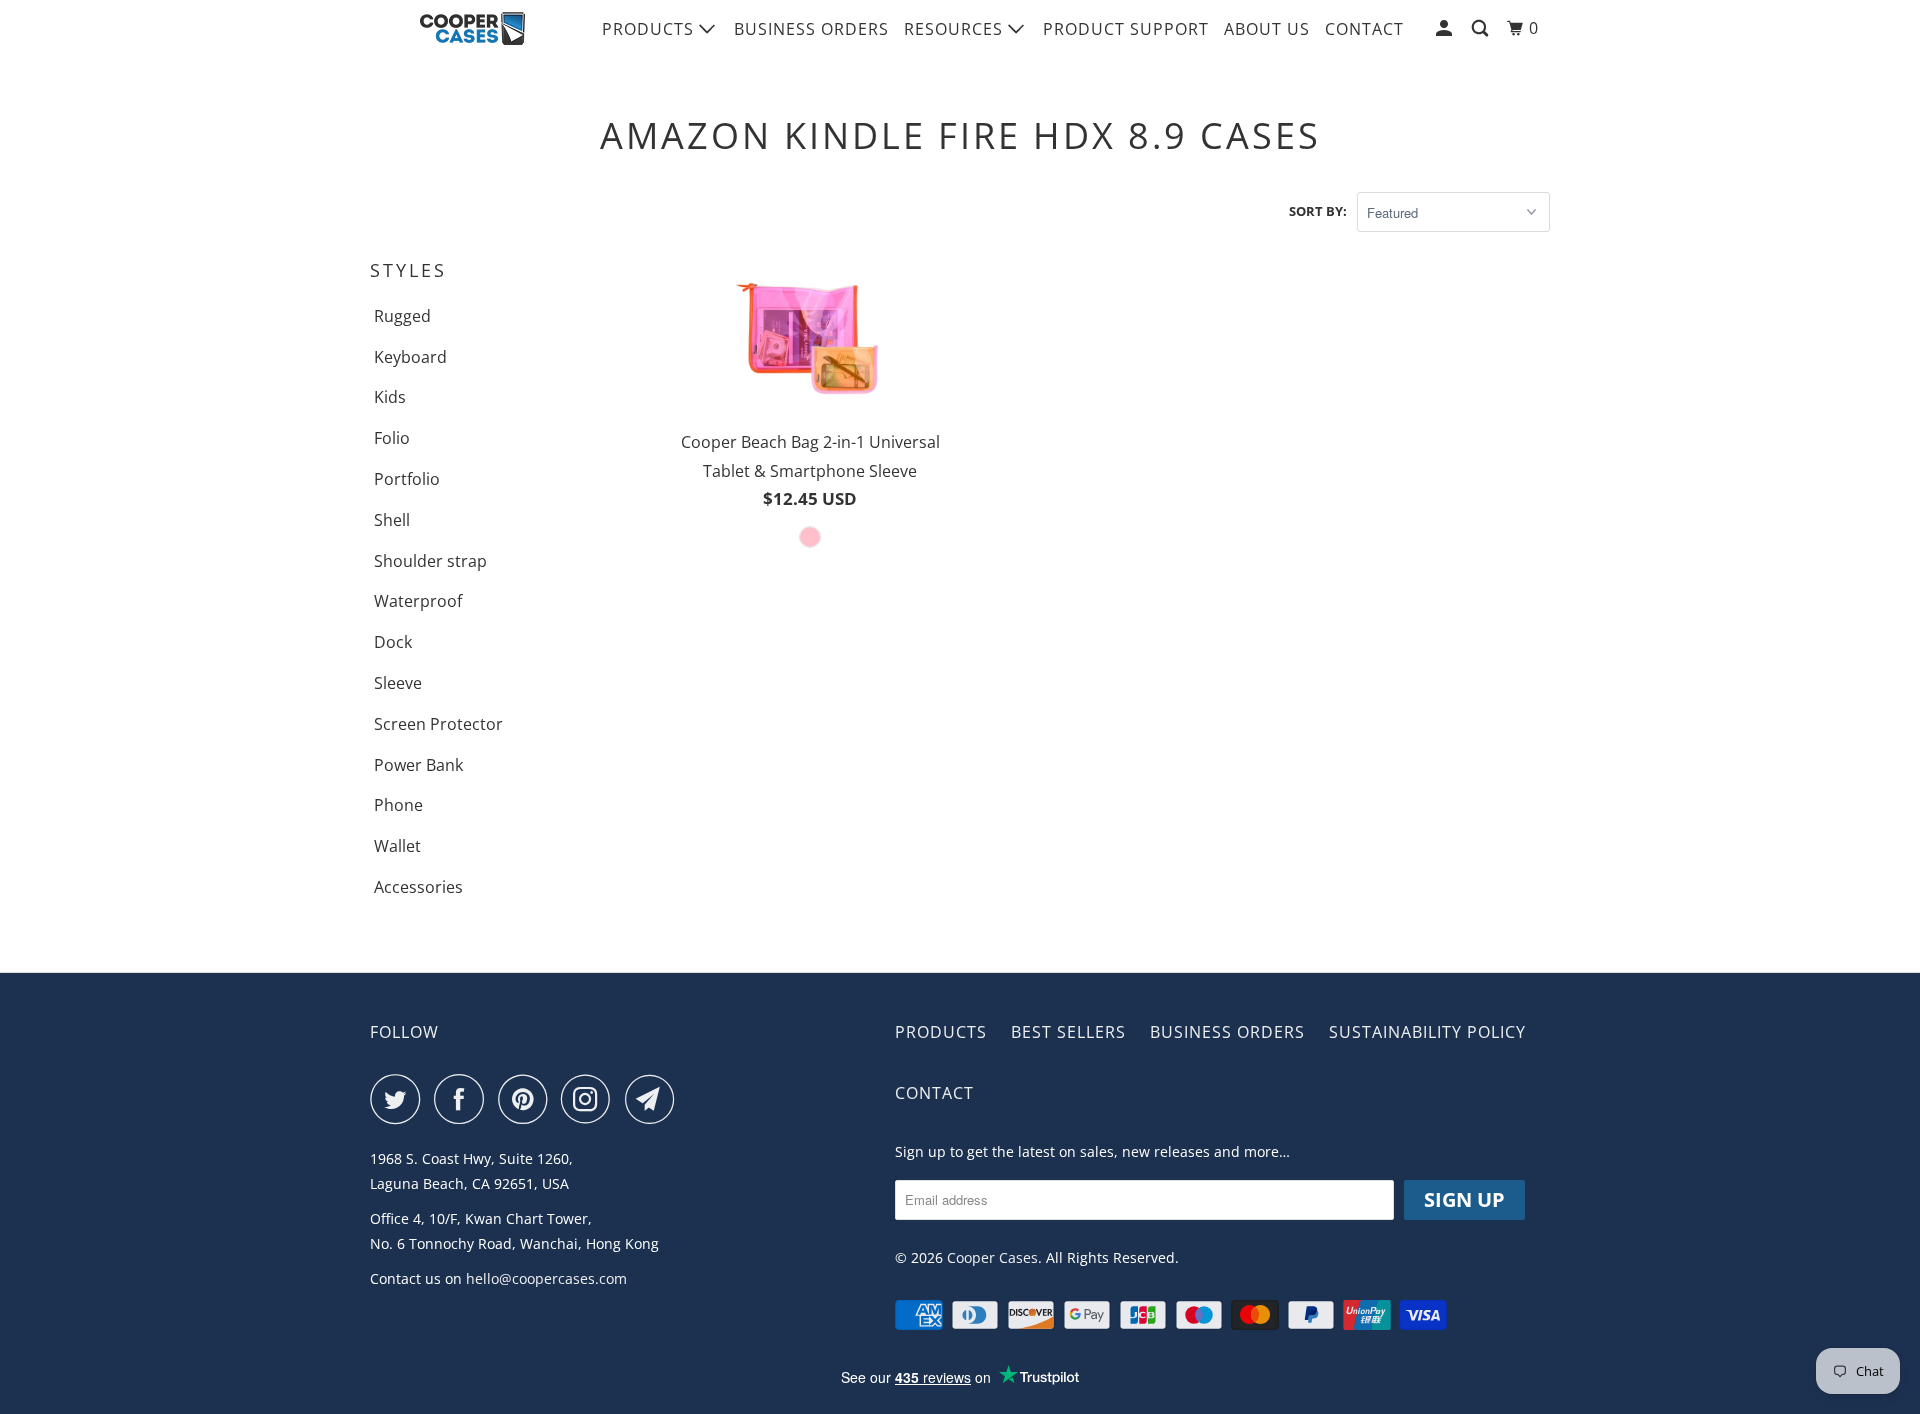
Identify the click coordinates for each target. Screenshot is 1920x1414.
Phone (398, 805)
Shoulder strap (430, 561)
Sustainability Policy (1427, 1032)
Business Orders (811, 29)
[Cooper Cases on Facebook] (464, 1099)
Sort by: (1318, 211)
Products (650, 29)
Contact (1364, 29)
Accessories (418, 887)
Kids (390, 397)
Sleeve (398, 683)
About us (1267, 29)
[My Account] (1446, 28)
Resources (956, 29)
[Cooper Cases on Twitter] (400, 1099)
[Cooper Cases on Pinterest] (527, 1099)
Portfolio (407, 479)
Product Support (1126, 29)
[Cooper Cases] (472, 29)
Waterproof (418, 601)
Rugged (402, 316)
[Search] (1482, 28)
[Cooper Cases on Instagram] (591, 1099)
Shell (392, 520)
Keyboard (410, 357)
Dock (393, 642)
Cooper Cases (992, 1257)
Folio (392, 438)
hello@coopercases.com (546, 1278)
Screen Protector (438, 724)
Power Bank (418, 765)
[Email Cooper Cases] (655, 1099)
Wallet (397, 846)
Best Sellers (1068, 1032)
